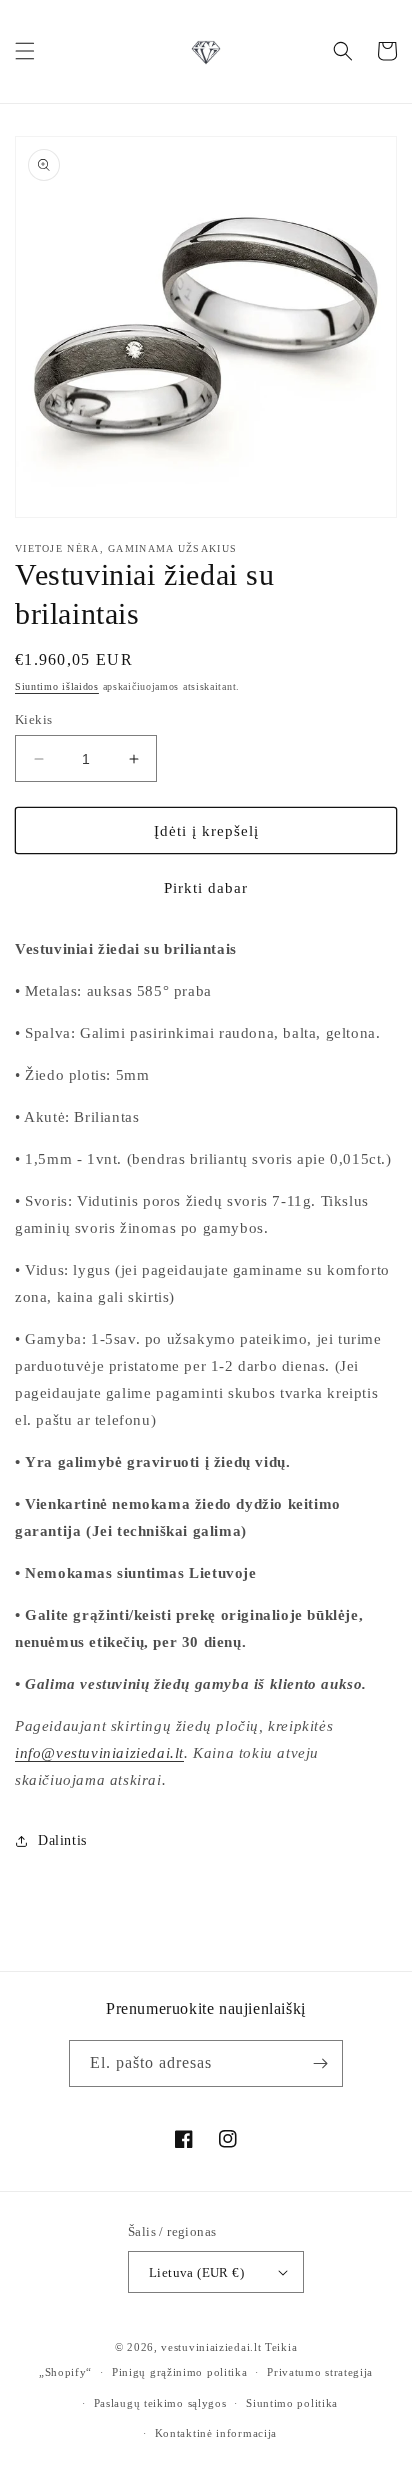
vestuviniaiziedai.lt (211, 2347)
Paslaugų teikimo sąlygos (160, 2403)
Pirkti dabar (206, 888)
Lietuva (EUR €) (196, 2272)
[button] (25, 51)
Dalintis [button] (62, 1840)
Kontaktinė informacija (216, 2433)
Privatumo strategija (320, 2372)
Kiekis (33, 719)
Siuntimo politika (292, 2403)
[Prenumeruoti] (320, 2063)
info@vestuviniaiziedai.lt (99, 1753)
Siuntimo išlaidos (57, 686)
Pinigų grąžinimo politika (180, 2372)
